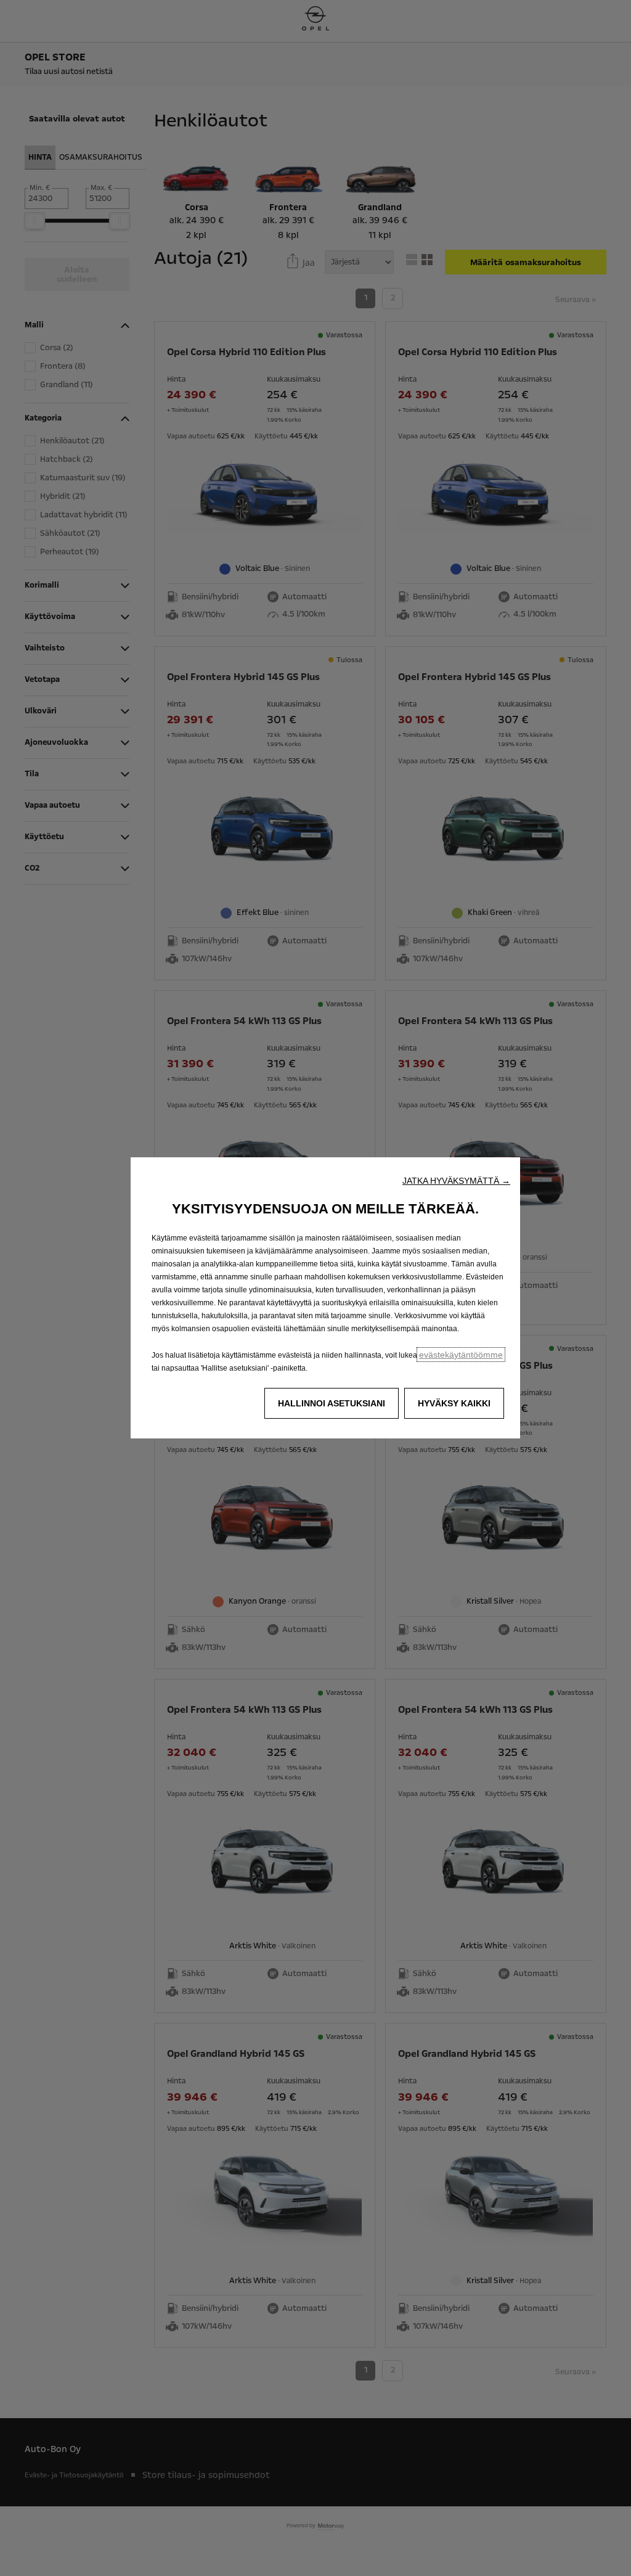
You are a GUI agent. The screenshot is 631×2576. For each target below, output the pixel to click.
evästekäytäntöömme (461, 1355)
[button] (456, 1181)
